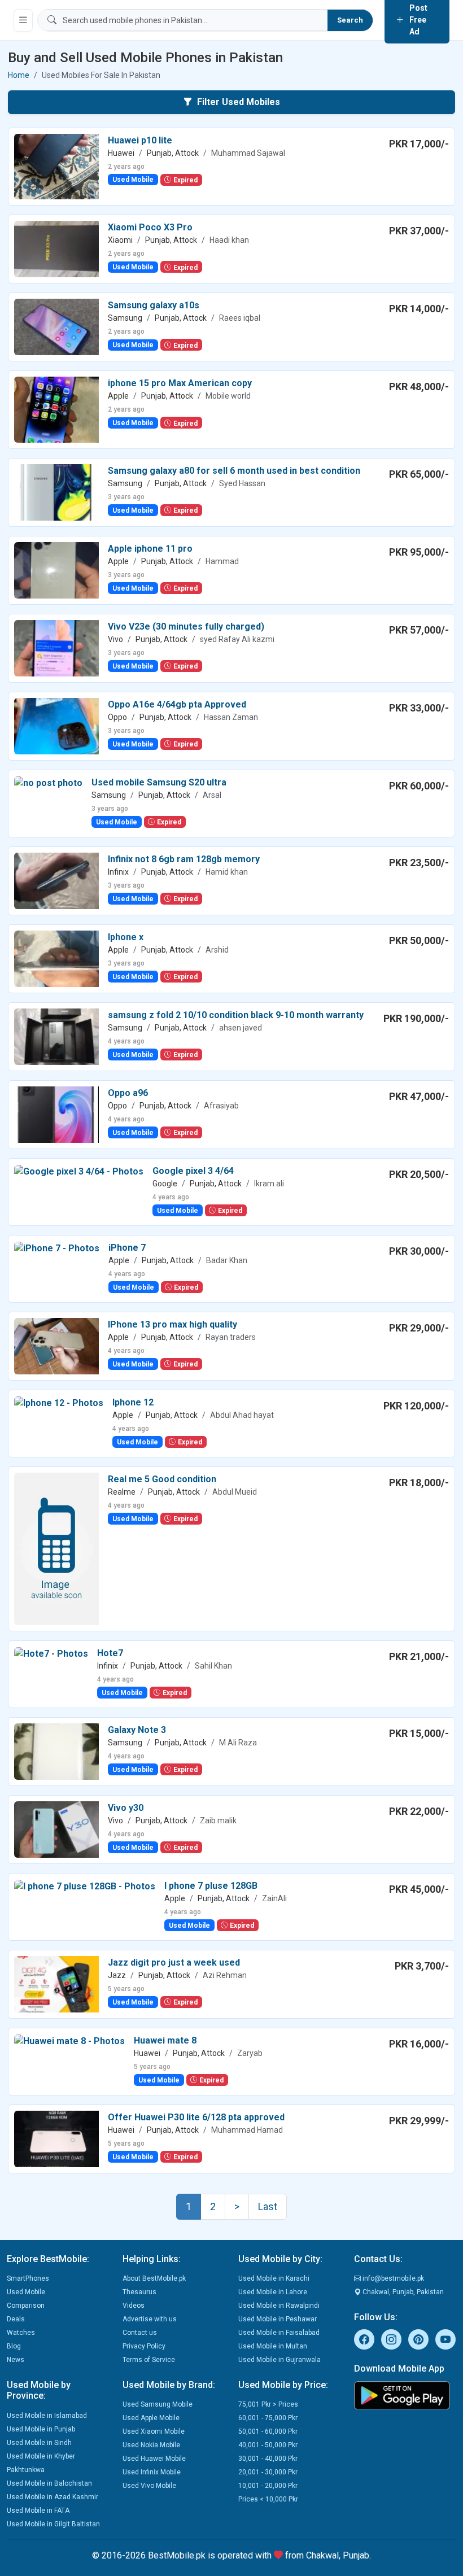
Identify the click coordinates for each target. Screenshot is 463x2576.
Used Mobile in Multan (273, 2346)
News (16, 2360)
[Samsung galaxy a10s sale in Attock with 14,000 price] (56, 327)
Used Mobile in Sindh (39, 2443)
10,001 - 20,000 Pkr (268, 2486)
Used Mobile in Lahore (273, 2292)
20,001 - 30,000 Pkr (268, 2472)
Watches (21, 2333)
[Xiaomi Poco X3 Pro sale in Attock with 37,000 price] (56, 249)
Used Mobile (26, 2292)
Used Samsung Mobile (158, 2404)
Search (350, 20)
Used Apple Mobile (151, 2418)
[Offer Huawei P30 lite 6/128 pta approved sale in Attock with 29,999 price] (56, 2138)
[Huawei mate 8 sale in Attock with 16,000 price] (69, 2040)
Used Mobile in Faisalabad (279, 2333)
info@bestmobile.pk (392, 2278)
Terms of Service (149, 2360)
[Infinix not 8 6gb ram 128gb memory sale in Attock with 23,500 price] (56, 880)
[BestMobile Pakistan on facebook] (364, 2339)
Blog (14, 2346)
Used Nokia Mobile (151, 2445)
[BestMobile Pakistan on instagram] (391, 2339)
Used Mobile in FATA (38, 2510)
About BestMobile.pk (154, 2278)
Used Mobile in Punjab (41, 2429)
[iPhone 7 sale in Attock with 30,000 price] (57, 1248)
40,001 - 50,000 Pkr (268, 2445)
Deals (16, 2319)
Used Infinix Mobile (152, 2472)
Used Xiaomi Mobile (154, 2431)
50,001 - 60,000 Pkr (268, 2431)
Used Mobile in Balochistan (49, 2483)
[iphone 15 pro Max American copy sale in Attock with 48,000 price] (56, 409)
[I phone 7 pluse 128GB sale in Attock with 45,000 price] (85, 1886)
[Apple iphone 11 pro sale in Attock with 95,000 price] (56, 569)
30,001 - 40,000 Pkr (268, 2459)
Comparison (26, 2306)
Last (268, 2206)
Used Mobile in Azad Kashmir (53, 2497)
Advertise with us (150, 2319)
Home (19, 75)
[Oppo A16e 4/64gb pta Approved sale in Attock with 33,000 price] (56, 725)
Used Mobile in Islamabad (47, 2416)
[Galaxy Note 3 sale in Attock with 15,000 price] (56, 1751)
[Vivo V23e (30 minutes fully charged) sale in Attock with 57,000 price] (56, 647)
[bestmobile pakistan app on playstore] (405, 2395)
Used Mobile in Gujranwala (279, 2360)
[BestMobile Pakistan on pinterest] (418, 2339)
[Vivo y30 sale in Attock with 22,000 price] (56, 1829)
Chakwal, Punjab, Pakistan (402, 2292)
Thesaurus (139, 2292)
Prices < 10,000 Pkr (268, 2499)
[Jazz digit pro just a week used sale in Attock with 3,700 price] (56, 1983)
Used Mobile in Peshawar (278, 2319)
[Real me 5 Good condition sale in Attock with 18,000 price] (56, 1548)
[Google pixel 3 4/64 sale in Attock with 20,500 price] (79, 1171)
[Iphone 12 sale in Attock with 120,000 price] (59, 1402)
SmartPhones (28, 2278)
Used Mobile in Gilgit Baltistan (53, 2524)
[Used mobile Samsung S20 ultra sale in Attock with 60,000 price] (48, 782)
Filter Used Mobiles (239, 102)
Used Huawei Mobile (154, 2459)
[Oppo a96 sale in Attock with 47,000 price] (56, 1114)
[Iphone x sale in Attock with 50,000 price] (56, 958)
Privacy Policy (144, 2346)
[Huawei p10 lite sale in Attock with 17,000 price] (56, 166)
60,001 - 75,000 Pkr (268, 2418)
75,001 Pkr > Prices (268, 2404)
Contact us (140, 2333)
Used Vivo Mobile (149, 2486)
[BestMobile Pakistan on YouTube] (445, 2339)
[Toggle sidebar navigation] (23, 20)
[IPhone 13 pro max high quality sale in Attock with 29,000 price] (56, 1345)
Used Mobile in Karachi (274, 2278)
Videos (134, 2306)
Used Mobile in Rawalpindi (279, 2306)
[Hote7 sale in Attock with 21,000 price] (51, 1653)
